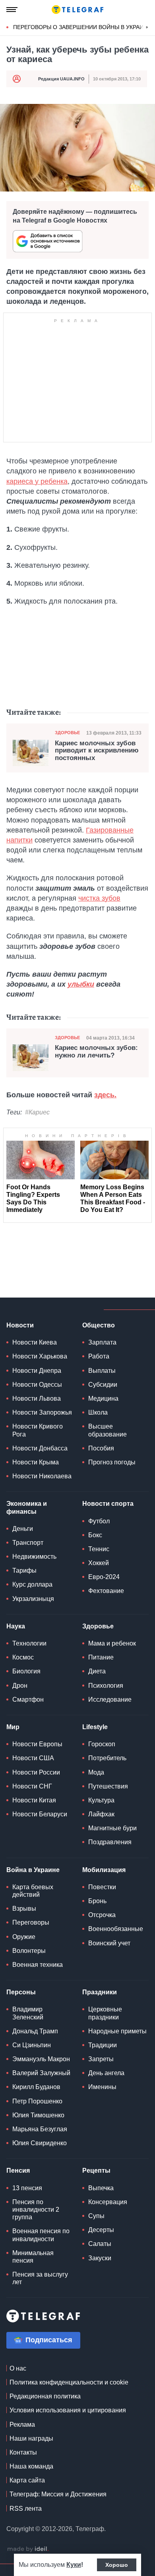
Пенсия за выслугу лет (40, 2278)
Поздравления (110, 1842)
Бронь (97, 1901)
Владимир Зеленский (28, 2013)
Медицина (103, 1398)
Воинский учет (109, 1943)
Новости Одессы (37, 1385)
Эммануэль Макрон (41, 2059)
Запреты (101, 2059)
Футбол (99, 1521)
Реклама (22, 2425)
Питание (101, 1657)
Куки (74, 2565)
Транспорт (28, 1543)
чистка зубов (99, 898)
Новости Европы (37, 1744)
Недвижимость (34, 1557)
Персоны (21, 1992)
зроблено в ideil (28, 2549)
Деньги (23, 1529)
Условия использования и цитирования (68, 2410)
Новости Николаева (42, 1476)
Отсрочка (102, 1915)
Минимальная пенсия (33, 2257)
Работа (99, 1356)
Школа (98, 1412)
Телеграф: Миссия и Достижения (58, 2494)
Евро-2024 (104, 1577)
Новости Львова (37, 1398)
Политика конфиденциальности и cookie (69, 2382)
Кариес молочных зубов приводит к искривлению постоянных (97, 751)
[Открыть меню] (12, 10)
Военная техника (38, 1965)
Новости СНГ (32, 1786)
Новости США (33, 1758)
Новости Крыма (36, 1462)
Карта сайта (27, 2480)
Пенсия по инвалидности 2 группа (36, 2210)
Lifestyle (95, 1727)
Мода (96, 1772)
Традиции (103, 2045)
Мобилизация (104, 1870)
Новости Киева (35, 1342)
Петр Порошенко (37, 2101)
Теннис (99, 1549)
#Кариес (37, 1112)
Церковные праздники (105, 2013)
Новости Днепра (37, 1371)
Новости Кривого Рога (38, 1430)
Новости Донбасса (40, 1448)
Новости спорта (108, 1504)
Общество (99, 1325)
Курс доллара (32, 1584)
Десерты (101, 2230)
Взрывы (24, 1909)
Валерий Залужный (41, 2073)
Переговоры (31, 1922)
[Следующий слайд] (147, 27)
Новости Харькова (40, 1356)
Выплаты (102, 1371)
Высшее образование (108, 1430)
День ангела (106, 2073)
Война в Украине (33, 1870)
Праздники (100, 1992)
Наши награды (31, 2438)
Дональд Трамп (35, 2031)
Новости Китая (34, 1800)
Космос (23, 1657)
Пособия (101, 1448)
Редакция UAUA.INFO (61, 79)
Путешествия (108, 1786)
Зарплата (102, 1342)
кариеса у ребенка (37, 481)
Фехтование (106, 1591)
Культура (101, 1800)
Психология (106, 1686)
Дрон (20, 1686)
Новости (20, 1325)
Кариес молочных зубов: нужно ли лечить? (96, 1052)
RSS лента (26, 2509)
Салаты (100, 2244)
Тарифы (24, 1570)
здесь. (105, 1095)
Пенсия (18, 2170)
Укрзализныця (33, 1599)
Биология (26, 1671)
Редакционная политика (45, 2396)
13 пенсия (27, 2188)
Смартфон (28, 1699)
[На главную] (77, 10)
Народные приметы (117, 2031)
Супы (96, 2216)
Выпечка (101, 2188)
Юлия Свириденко (40, 2143)
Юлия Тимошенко (38, 2115)
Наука (16, 1626)
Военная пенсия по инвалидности (41, 2235)
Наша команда (31, 2466)
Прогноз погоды (112, 1462)
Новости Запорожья (42, 1412)
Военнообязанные (116, 1929)
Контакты (23, 2452)
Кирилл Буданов (36, 2087)
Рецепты (96, 2170)
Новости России (36, 1772)
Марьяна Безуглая (40, 2129)
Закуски (100, 2258)
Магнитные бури (112, 1828)
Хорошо (117, 2565)
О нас (18, 2368)
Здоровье (67, 733)
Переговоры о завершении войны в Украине (82, 27)
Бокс (95, 1535)
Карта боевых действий (33, 1891)
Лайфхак (101, 1814)
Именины (102, 2087)
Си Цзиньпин (32, 2045)
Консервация (108, 2202)
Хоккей (99, 1563)
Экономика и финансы (27, 1507)
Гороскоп (102, 1744)
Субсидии (103, 1385)
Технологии (29, 1643)
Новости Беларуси (40, 1814)
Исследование (110, 1699)
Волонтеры (29, 1951)
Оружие (24, 1937)
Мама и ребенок (112, 1643)
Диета (97, 1671)
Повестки (102, 1887)
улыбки (81, 984)
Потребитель (107, 1758)
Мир (13, 1727)
